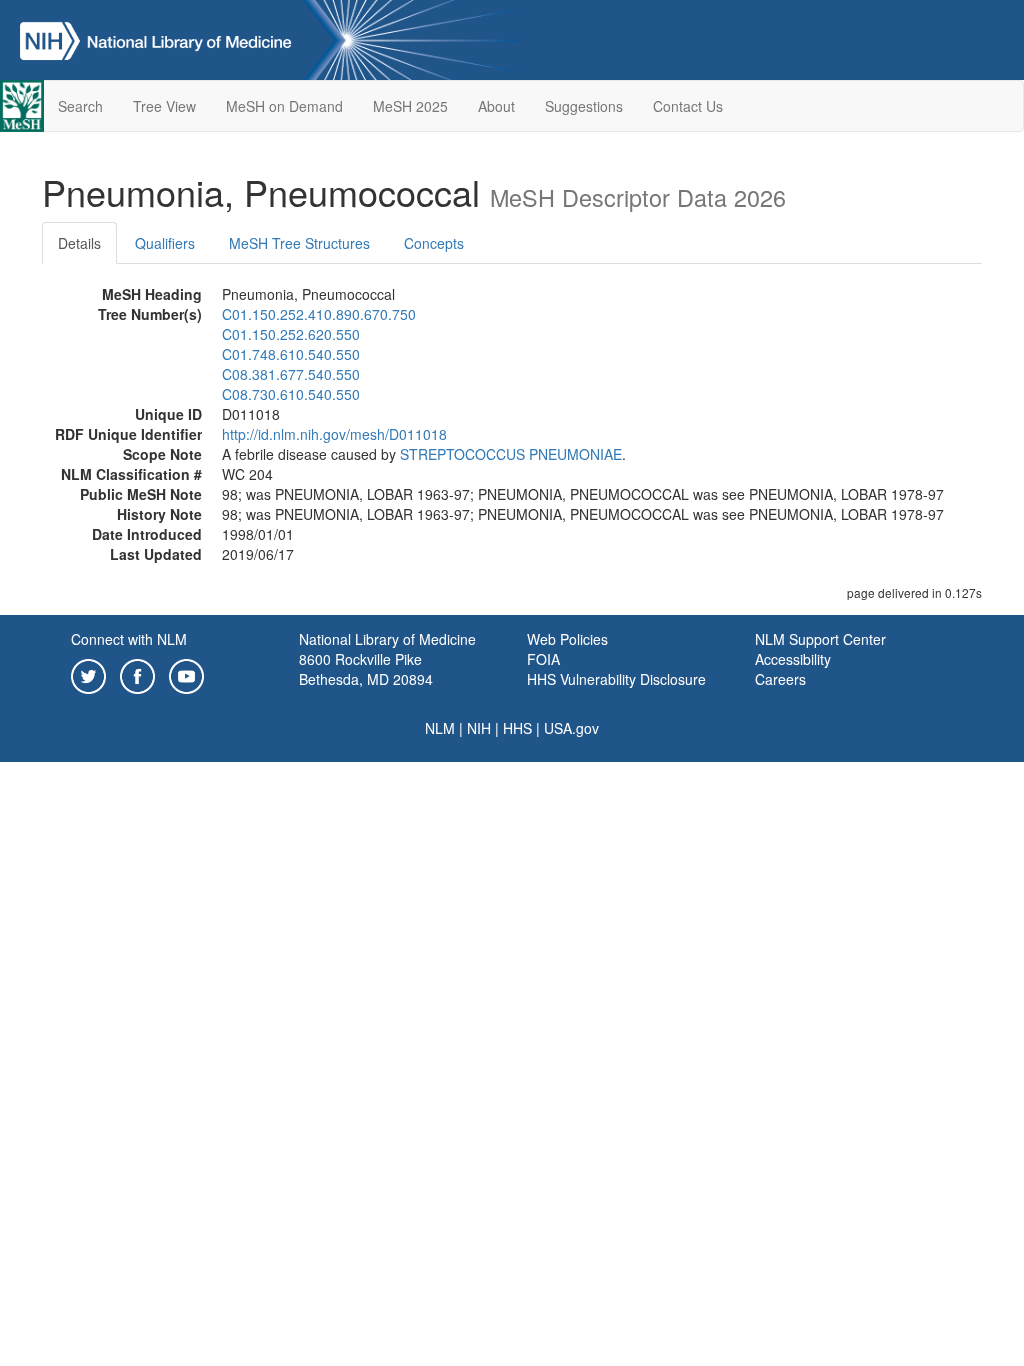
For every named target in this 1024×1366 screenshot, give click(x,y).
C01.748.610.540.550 (291, 354)
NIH (479, 728)
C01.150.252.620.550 (291, 334)
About (496, 106)
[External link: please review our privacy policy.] (88, 674)
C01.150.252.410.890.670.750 (319, 314)
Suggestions (584, 106)
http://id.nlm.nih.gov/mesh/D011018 (334, 434)
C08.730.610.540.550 (291, 394)
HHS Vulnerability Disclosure (616, 679)
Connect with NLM (129, 639)
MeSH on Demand (284, 106)
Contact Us (688, 106)
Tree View (164, 106)
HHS (517, 728)
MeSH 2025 (410, 106)
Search (80, 106)
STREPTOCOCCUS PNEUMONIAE (511, 454)
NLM (440, 728)
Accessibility (793, 659)
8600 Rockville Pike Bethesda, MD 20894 (366, 669)
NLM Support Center (820, 639)
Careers (780, 679)
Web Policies (567, 639)
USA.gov (571, 728)
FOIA (543, 659)
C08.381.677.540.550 (291, 374)
